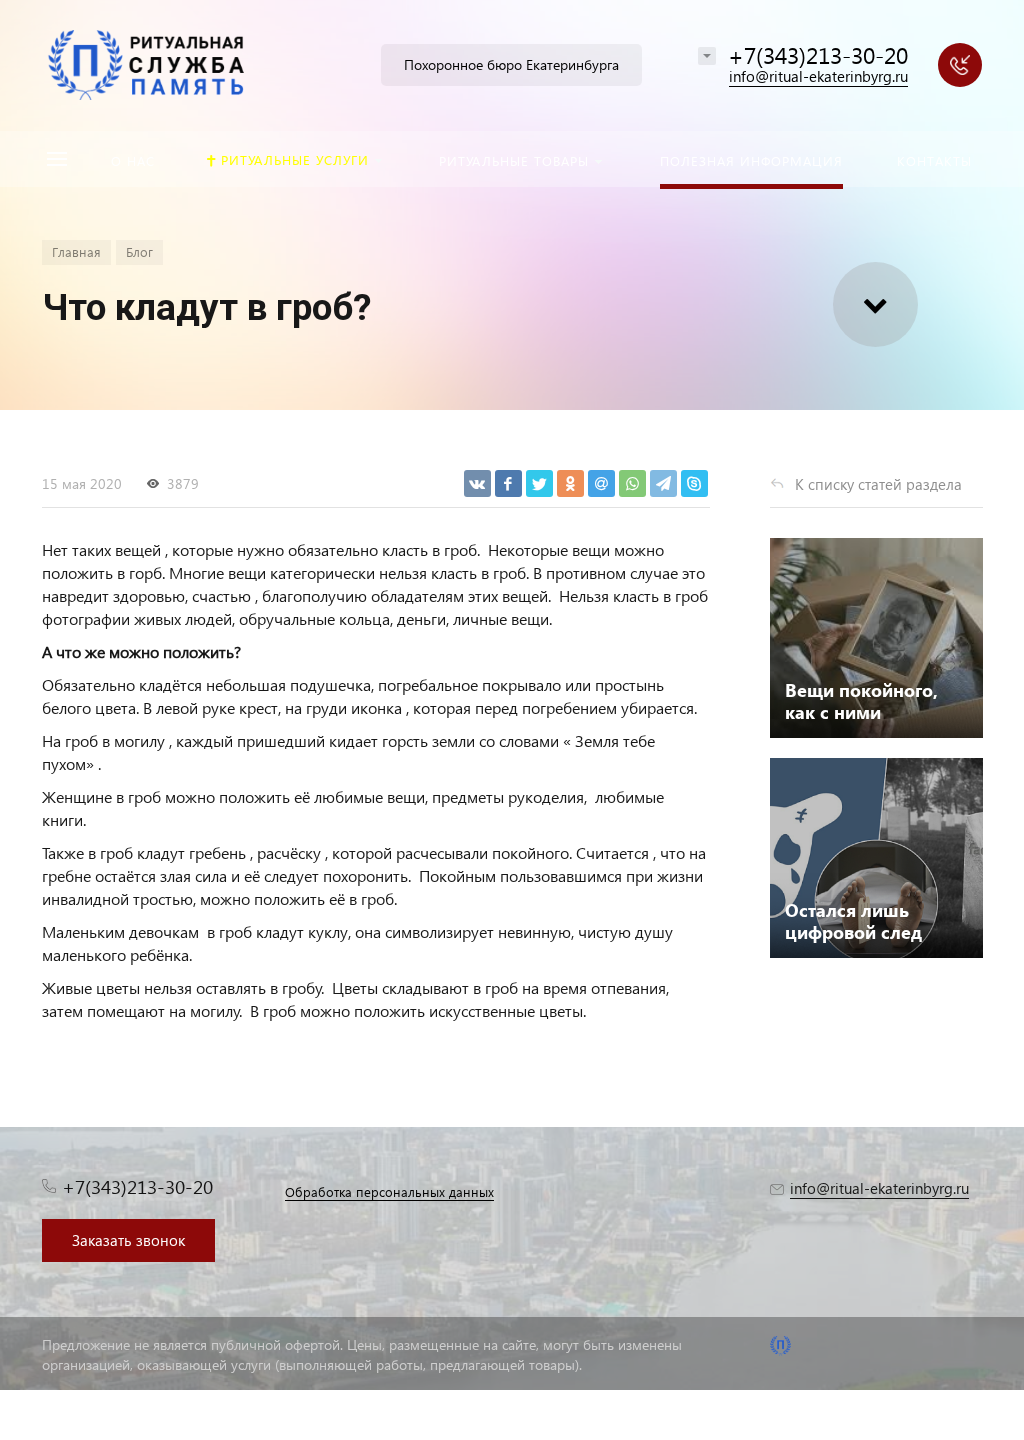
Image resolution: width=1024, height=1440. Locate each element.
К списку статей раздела (878, 484)
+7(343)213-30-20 (818, 54)
